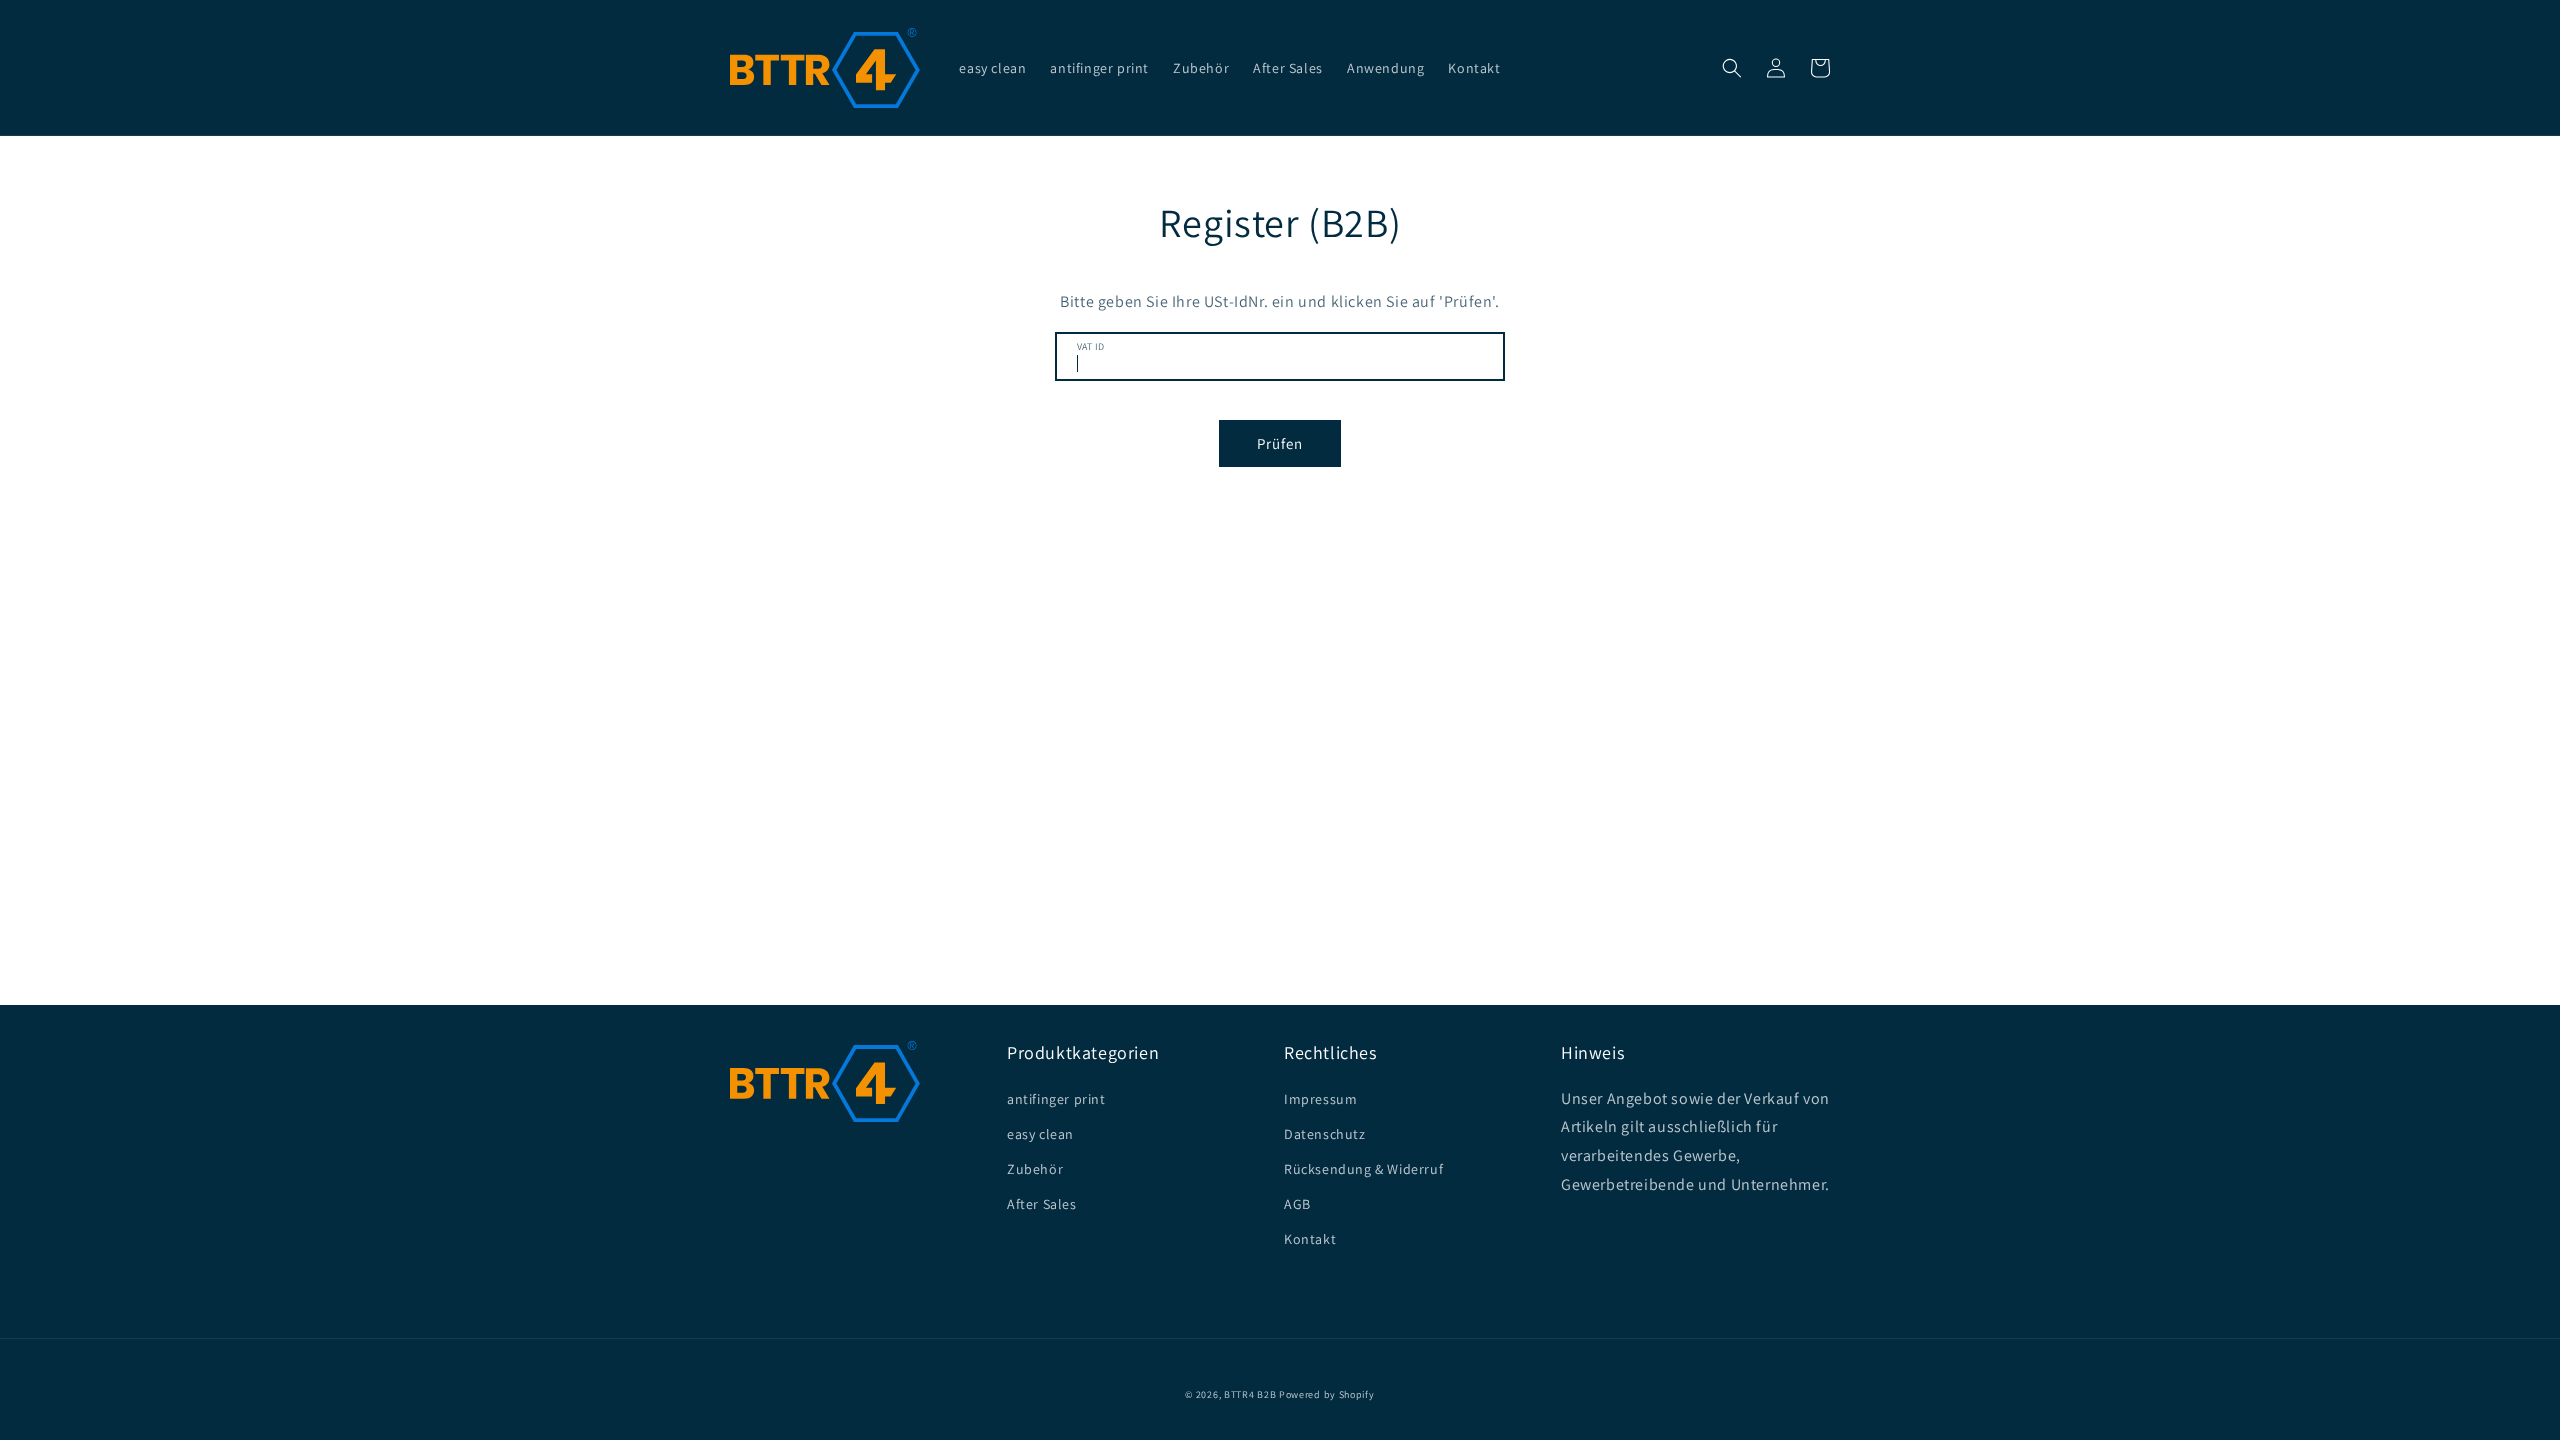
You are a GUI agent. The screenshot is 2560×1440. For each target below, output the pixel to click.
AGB (1297, 1204)
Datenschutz (1325, 1134)
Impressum (1320, 1099)
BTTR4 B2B (1250, 1394)
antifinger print (1056, 1099)
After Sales (1042, 1204)
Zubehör (1035, 1169)
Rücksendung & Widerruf (1363, 1169)
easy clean (1040, 1134)
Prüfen (1280, 443)
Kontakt (1310, 1239)
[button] (1732, 68)
